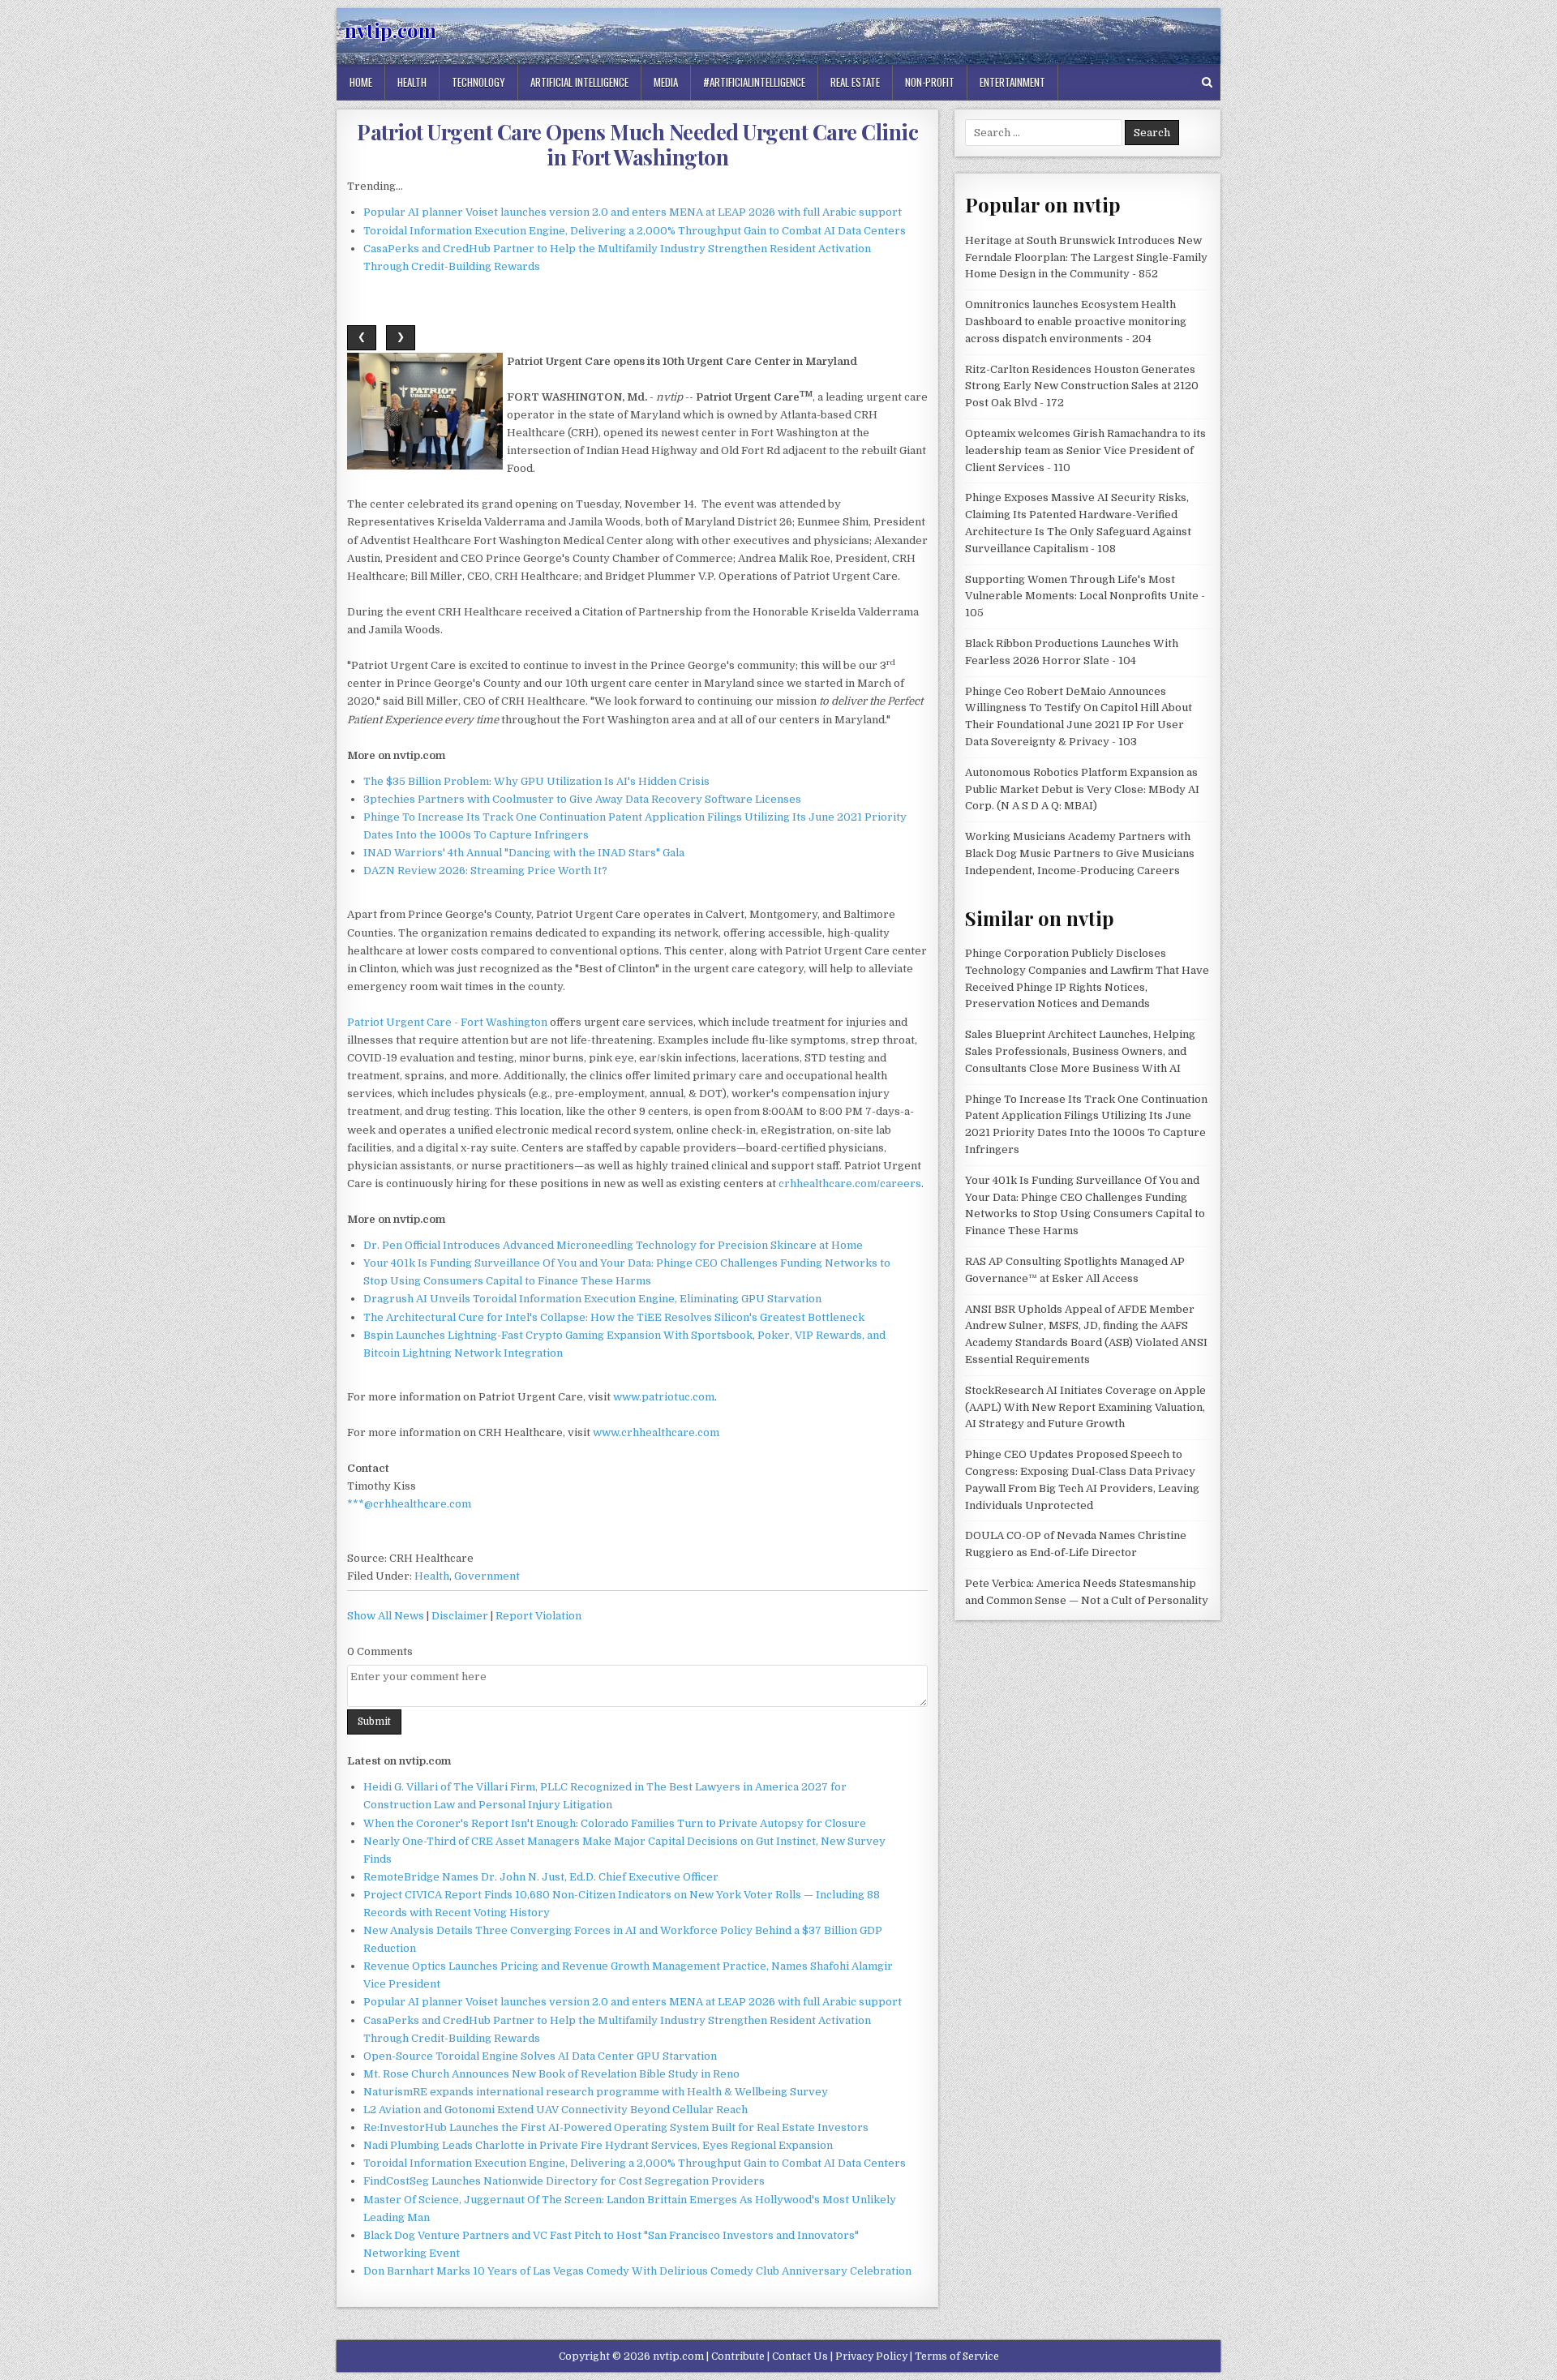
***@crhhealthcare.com (409, 1504)
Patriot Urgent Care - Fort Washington (447, 1022)
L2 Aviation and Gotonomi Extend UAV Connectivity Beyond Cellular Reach (555, 2110)
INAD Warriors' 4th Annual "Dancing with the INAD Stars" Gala (524, 853)
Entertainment (1012, 82)
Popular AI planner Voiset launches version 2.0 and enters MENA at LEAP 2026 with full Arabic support (633, 212)
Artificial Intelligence (579, 82)
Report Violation (538, 1616)
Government (487, 1576)
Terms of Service (957, 2356)
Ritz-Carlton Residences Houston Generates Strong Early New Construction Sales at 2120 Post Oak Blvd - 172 (1082, 386)
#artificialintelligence (754, 82)
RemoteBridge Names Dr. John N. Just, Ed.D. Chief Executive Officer (541, 1877)
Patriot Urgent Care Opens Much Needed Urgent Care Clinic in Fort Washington (637, 144)
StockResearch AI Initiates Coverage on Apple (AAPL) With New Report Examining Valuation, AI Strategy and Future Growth (1085, 1407)
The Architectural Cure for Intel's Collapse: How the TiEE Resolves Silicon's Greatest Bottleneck (614, 1317)
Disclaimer (460, 1616)
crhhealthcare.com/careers (850, 1184)
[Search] (1207, 82)
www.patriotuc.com (664, 1397)
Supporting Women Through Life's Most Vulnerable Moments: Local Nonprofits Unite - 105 (1085, 596)
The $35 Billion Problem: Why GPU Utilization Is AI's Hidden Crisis (536, 781)
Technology (478, 82)
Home (361, 82)
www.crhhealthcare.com (656, 1432)
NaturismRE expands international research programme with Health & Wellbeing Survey (596, 2092)
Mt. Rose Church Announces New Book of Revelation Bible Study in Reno (551, 2074)
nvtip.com (390, 30)
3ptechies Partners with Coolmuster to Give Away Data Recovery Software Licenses (582, 799)
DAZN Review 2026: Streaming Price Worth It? (485, 871)
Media (666, 82)
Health (412, 82)
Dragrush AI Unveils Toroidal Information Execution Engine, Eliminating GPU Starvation (592, 1299)
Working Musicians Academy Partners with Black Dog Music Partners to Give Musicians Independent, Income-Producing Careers (1080, 853)
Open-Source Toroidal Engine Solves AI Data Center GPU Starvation (540, 2056)
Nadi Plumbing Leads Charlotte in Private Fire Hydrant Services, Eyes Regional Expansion (598, 2145)
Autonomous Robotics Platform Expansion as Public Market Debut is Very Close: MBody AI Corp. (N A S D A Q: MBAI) (1082, 789)
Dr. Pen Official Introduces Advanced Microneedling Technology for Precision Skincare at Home (613, 1245)
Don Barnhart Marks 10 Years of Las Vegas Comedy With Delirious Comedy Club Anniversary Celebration (637, 2271)
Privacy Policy (871, 2356)
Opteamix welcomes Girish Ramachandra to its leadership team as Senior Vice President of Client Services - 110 (1085, 450)
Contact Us (800, 2356)
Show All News (386, 1616)
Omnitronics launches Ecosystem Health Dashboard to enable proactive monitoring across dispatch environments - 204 (1076, 322)
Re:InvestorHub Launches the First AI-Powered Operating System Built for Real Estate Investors (616, 2127)
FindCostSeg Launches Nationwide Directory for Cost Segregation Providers (564, 2181)
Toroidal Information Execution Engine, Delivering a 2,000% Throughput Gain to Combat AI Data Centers (635, 231)
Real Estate (855, 82)
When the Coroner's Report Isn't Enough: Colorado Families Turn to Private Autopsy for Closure (615, 1823)
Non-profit (930, 82)
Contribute (738, 2356)
